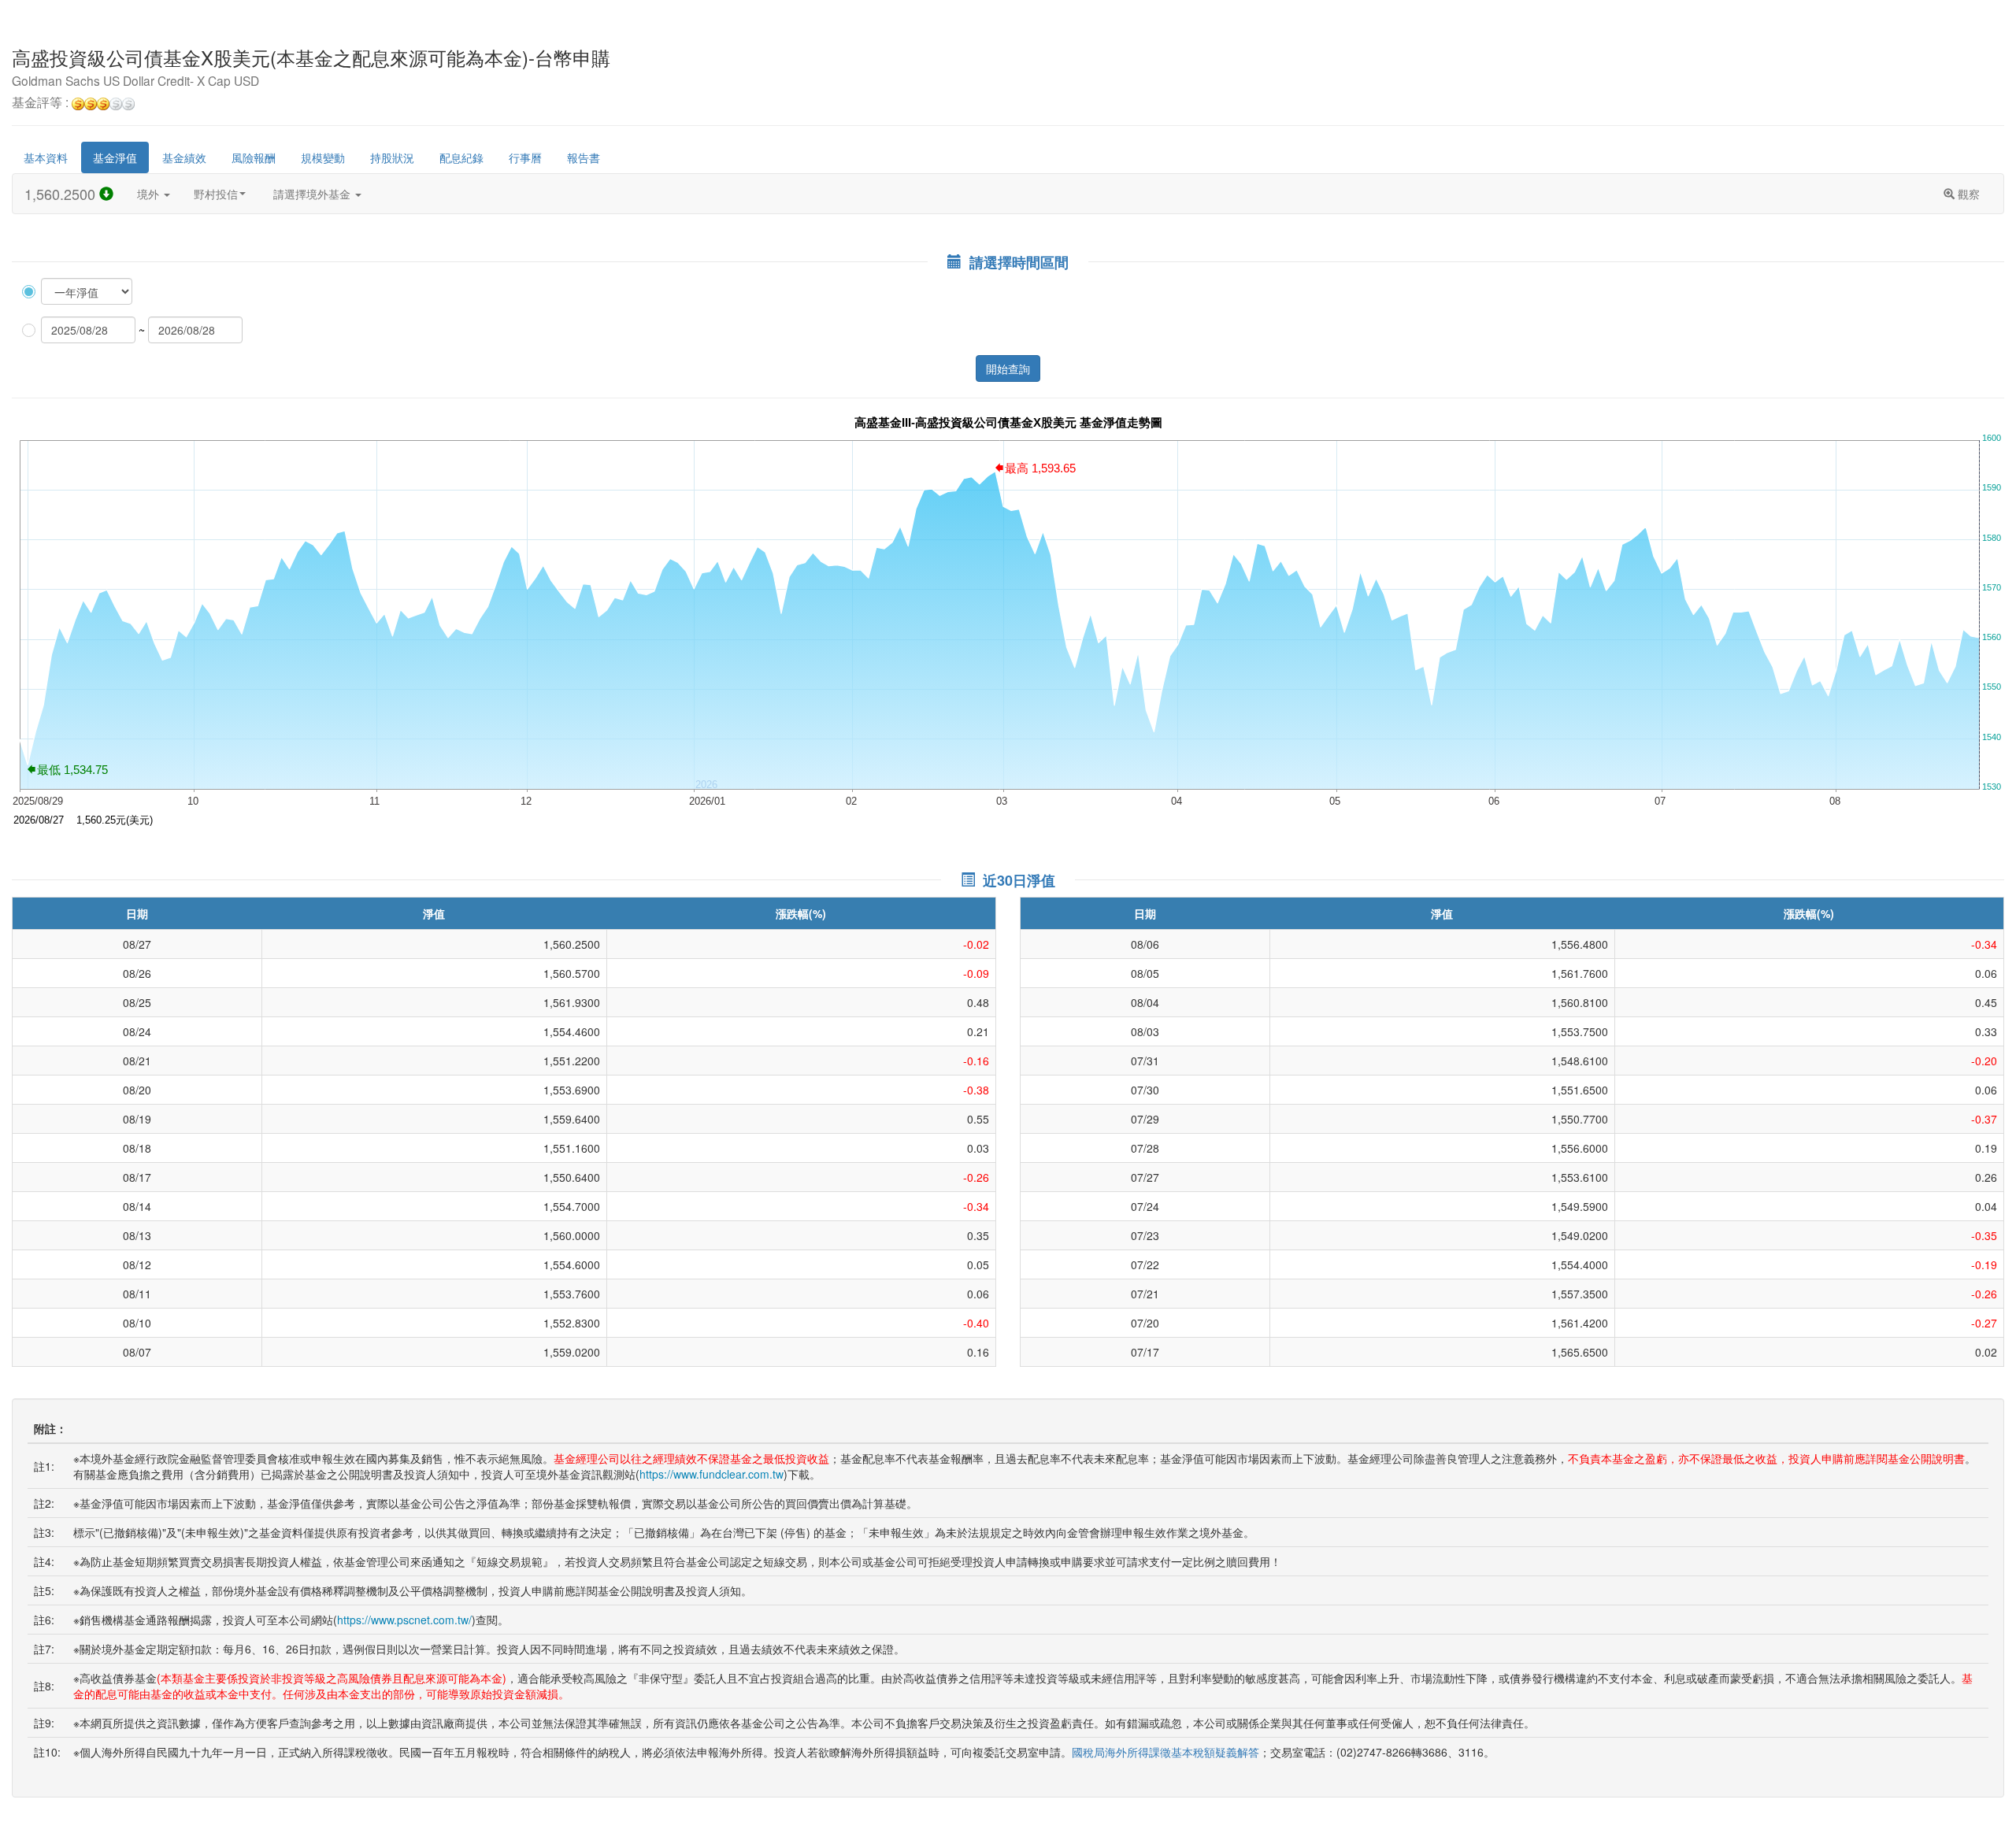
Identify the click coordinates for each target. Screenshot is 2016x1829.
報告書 (584, 157)
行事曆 (525, 157)
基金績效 (184, 157)
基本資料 (46, 157)
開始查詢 (1008, 368)
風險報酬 (254, 157)
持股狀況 (392, 157)
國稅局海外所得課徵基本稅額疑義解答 (1165, 1752)
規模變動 (323, 157)
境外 (150, 194)
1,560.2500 (62, 194)
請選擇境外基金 (313, 194)
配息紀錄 (461, 157)
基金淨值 (115, 157)
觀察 (1967, 194)
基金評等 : (42, 103)
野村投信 (216, 194)
